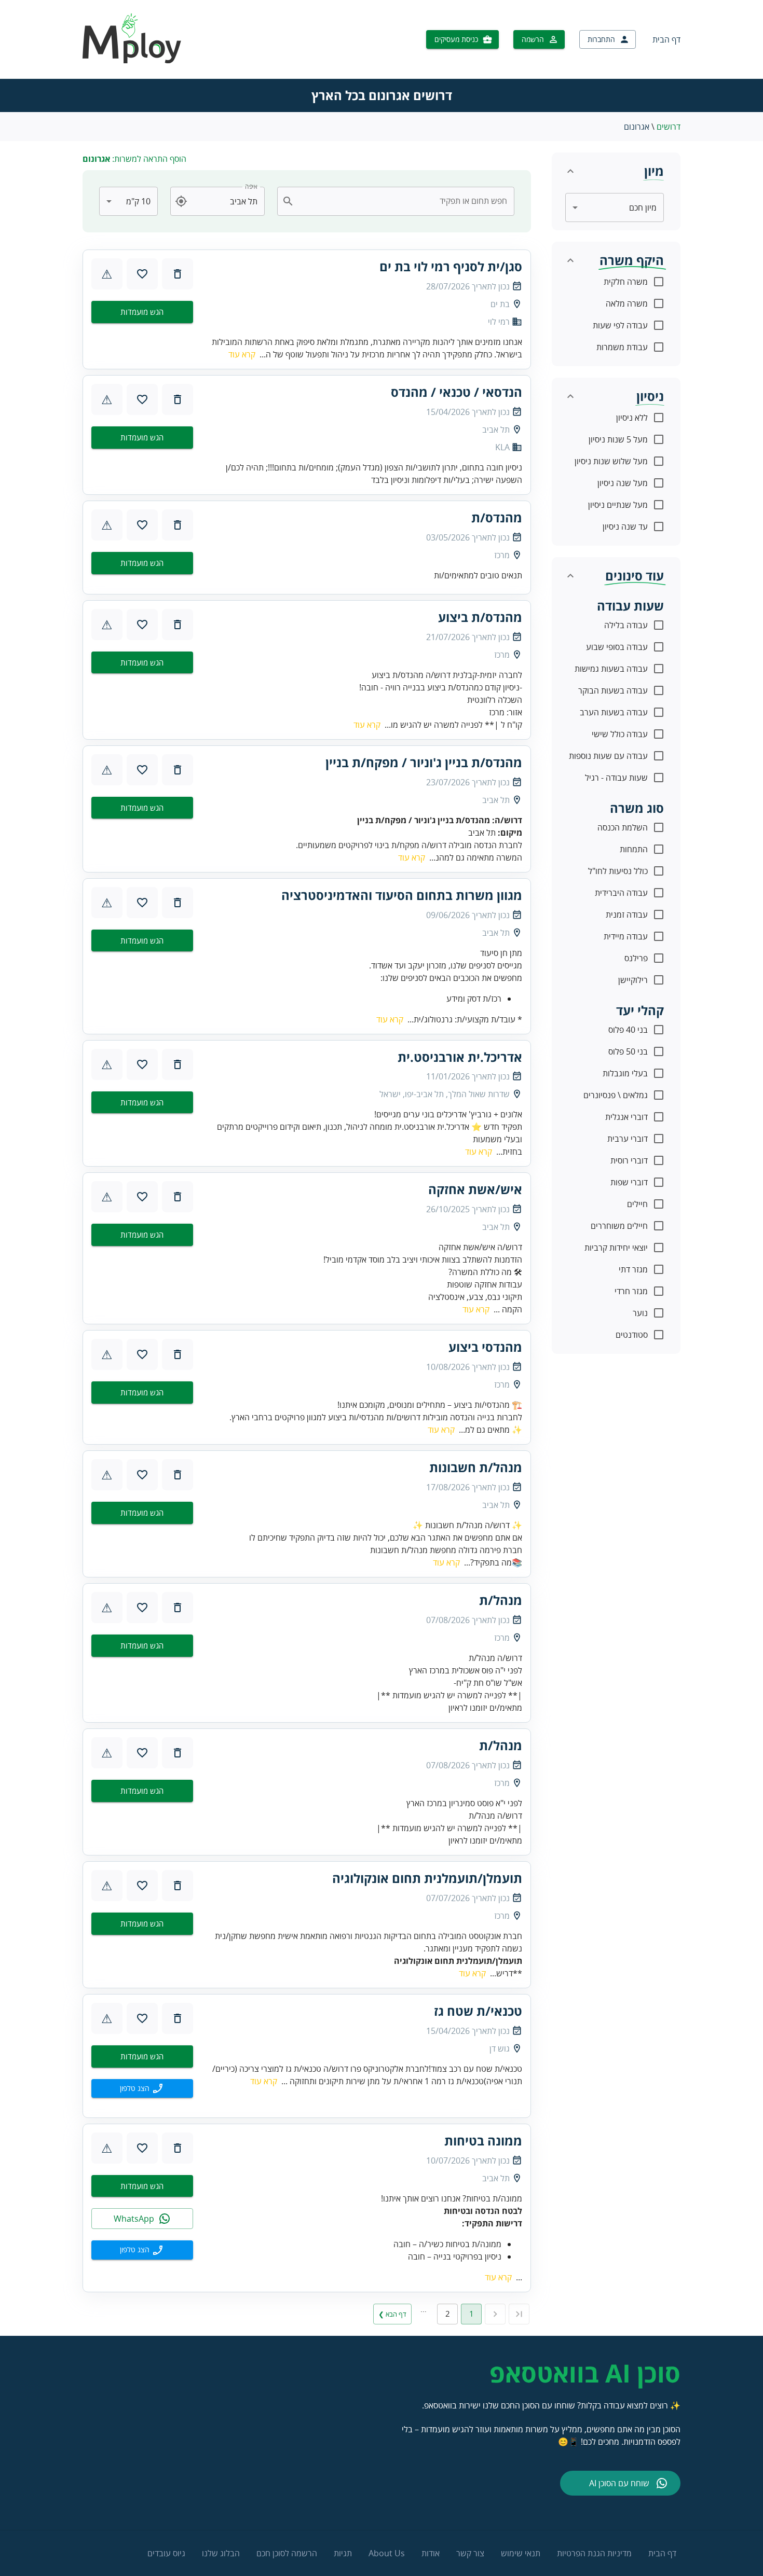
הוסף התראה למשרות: (134, 159)
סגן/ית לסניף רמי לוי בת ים (451, 267)
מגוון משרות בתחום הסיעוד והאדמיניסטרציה (402, 895)
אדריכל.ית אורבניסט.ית (460, 1057)
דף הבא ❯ (392, 2314)
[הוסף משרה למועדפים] (142, 274)
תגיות (343, 2553)
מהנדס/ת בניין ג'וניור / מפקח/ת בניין (424, 763)
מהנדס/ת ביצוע (480, 617)
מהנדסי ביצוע (485, 1347)
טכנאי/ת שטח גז (478, 2011)
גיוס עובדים (166, 2553)
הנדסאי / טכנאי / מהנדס (457, 392)
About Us (387, 2553)
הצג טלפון (135, 2088)
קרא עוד (242, 354)
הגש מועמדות (142, 312)
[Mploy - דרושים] (132, 60)
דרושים (669, 127)
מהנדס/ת (497, 518)
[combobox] (402, 201)
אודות (431, 2553)
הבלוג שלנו (221, 2553)
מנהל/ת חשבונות (476, 1467)
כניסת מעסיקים (456, 39)
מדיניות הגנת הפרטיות (594, 2553)
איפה (251, 186)
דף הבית (666, 39)
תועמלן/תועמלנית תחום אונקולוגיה (427, 1878)
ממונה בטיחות (483, 2141)
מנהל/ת (501, 1600)
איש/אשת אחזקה (475, 1189)
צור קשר (470, 2553)
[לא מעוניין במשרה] (178, 274)
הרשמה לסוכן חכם (287, 2553)
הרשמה (533, 39)
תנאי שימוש (521, 2553)
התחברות (601, 39)
